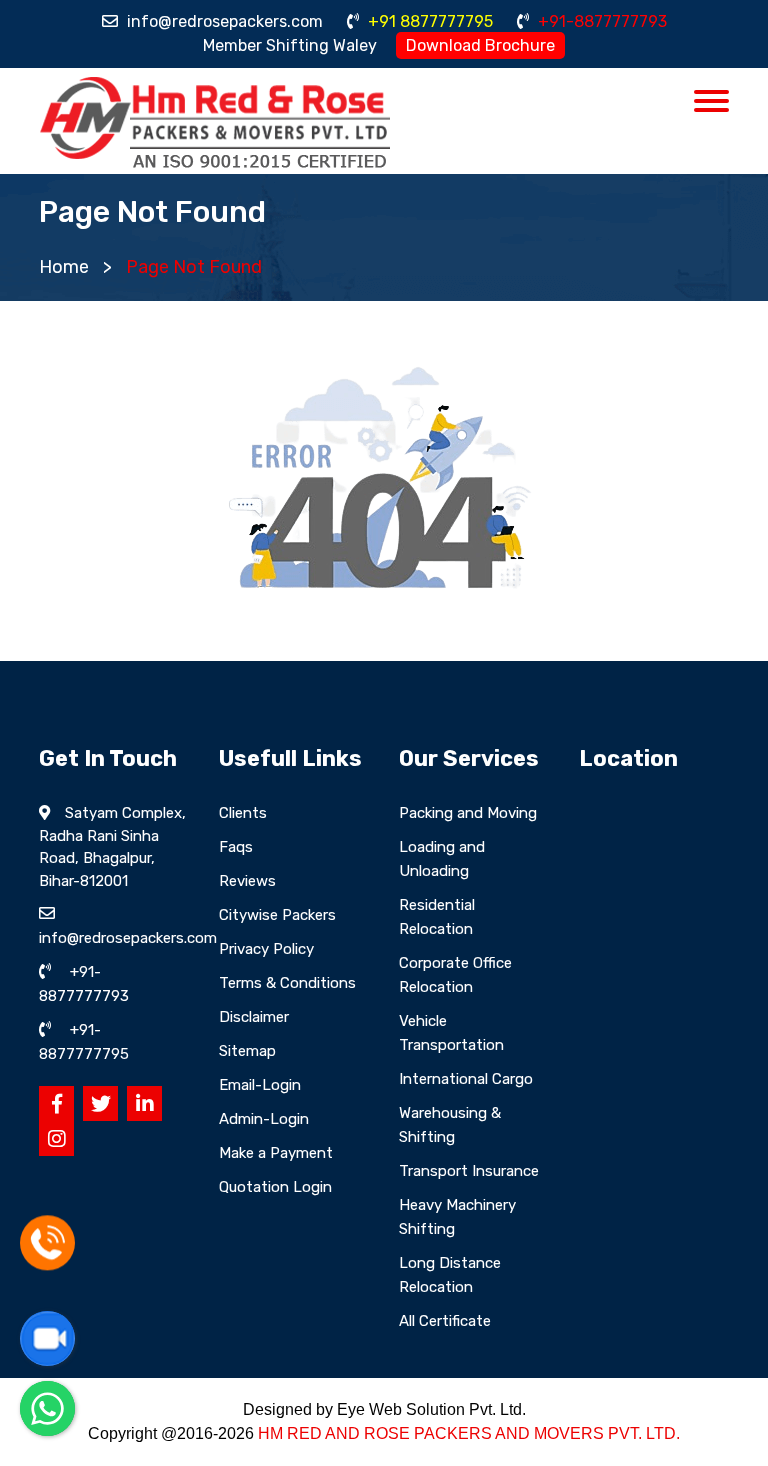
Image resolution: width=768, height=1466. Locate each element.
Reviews (247, 881)
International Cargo (466, 1079)
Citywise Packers (277, 915)
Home (64, 267)
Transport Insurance (469, 1171)
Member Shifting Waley (290, 45)
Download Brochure (480, 45)
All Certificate (445, 1321)
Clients (243, 813)
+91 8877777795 (428, 21)
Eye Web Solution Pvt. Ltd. (431, 1409)
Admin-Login (264, 1119)
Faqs (236, 847)
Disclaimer (254, 1017)
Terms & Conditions (287, 983)
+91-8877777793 (600, 21)
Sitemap (247, 1051)
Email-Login (260, 1085)
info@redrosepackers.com (223, 21)
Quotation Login (275, 1187)
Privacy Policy (266, 949)
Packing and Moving (468, 813)
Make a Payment (276, 1153)
